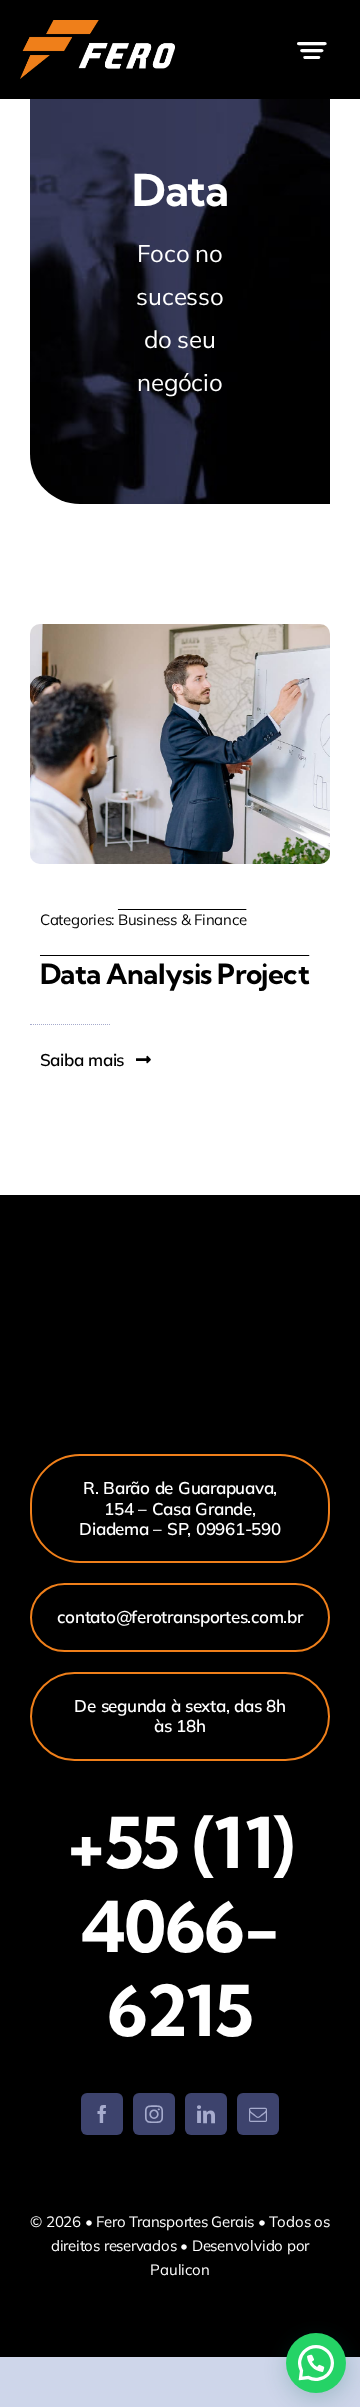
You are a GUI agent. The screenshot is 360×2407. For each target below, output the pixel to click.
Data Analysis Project (174, 973)
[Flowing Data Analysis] (180, 632)
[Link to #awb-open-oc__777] (311, 50)
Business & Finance (182, 919)
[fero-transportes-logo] (97, 28)
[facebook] (102, 2114)
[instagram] (154, 2114)
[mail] (258, 2114)
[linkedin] (206, 2114)
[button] (316, 2363)
